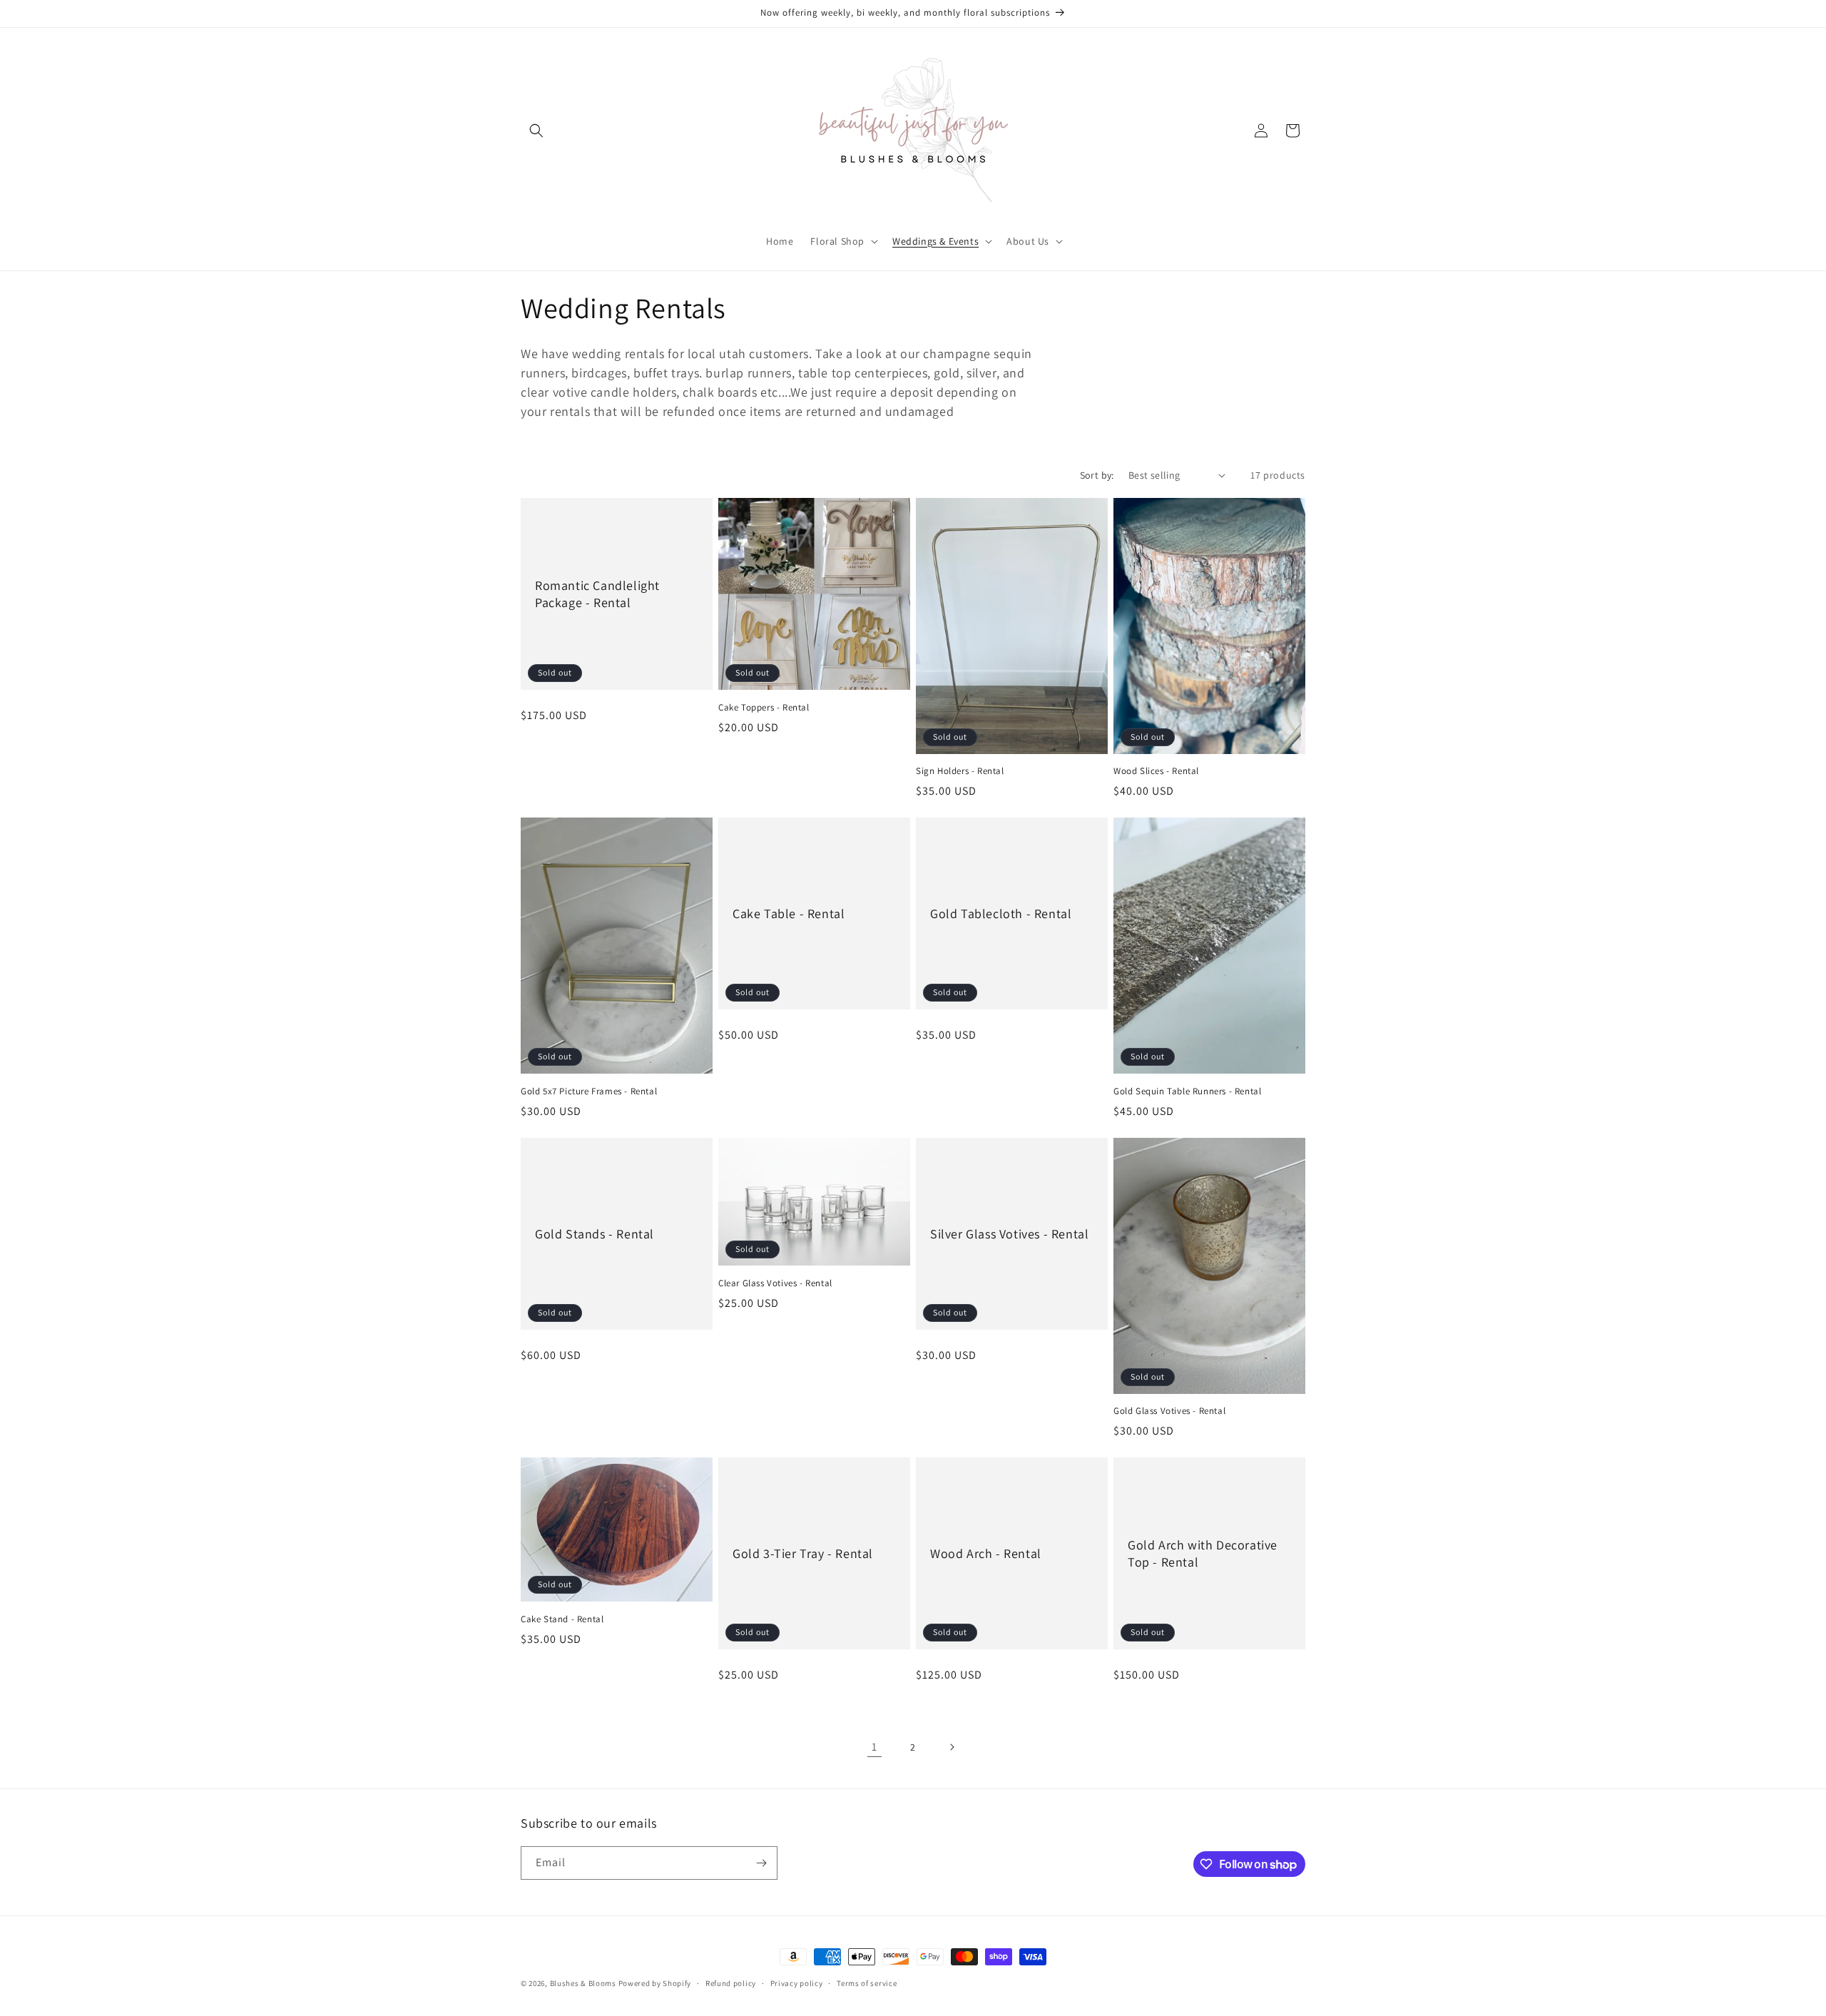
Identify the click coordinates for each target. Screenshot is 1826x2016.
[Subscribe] (761, 1863)
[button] (536, 131)
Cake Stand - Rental (562, 1619)
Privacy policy (797, 1983)
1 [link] (874, 1747)
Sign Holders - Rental (960, 771)
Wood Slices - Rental (1156, 771)
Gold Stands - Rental (595, 1234)
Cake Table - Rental (789, 913)
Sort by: (1097, 475)
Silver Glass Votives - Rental (1009, 1234)
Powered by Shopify (655, 1983)
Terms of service (867, 1983)
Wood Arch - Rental (986, 1553)
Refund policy (731, 1983)
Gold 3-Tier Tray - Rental (803, 1553)
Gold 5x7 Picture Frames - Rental (589, 1091)
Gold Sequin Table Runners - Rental (1187, 1091)
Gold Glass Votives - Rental (1169, 1411)
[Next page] (952, 1747)
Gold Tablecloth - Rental (1001, 913)
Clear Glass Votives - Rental (775, 1283)
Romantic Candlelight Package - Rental (597, 594)
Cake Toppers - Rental (764, 708)
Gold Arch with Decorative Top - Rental (1203, 1553)
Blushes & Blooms (583, 1983)
